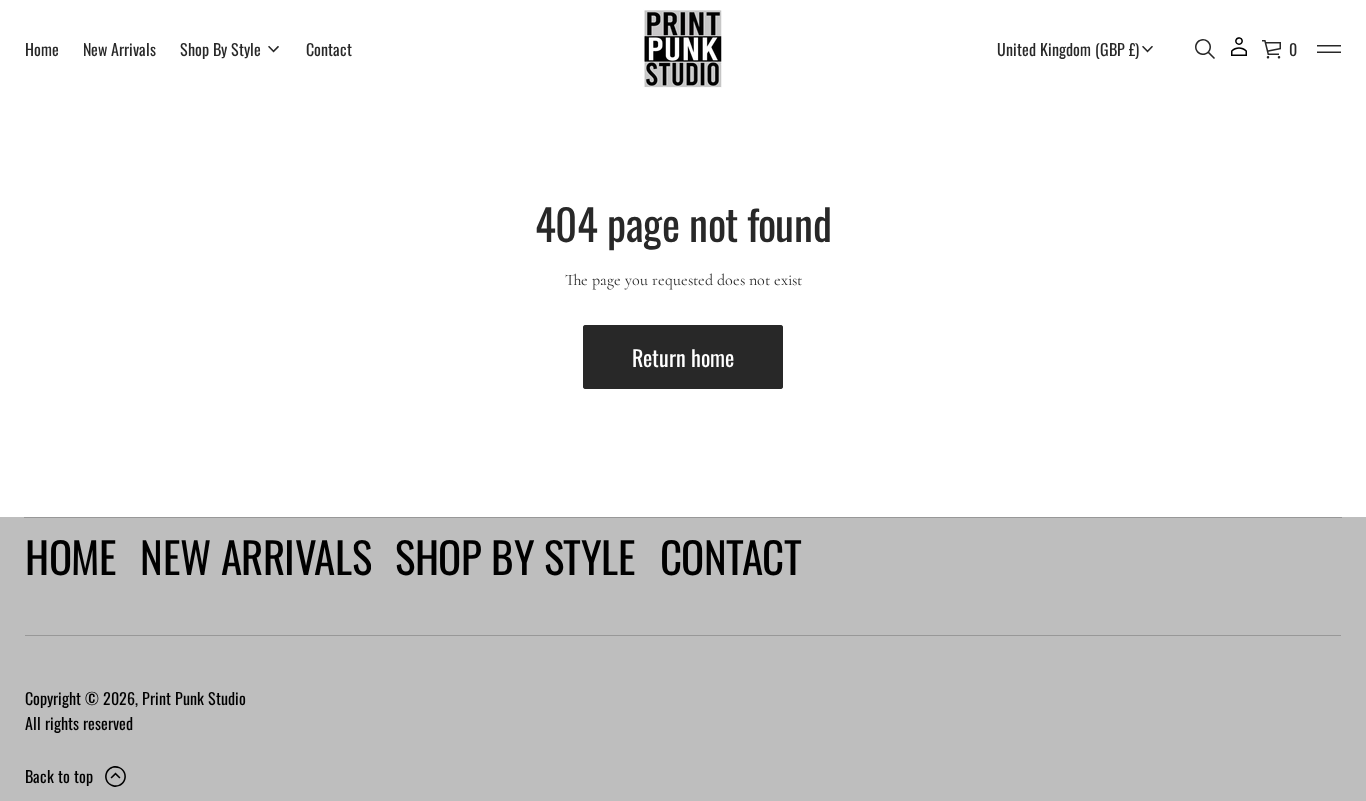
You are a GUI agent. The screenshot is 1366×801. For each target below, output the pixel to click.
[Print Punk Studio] (683, 49)
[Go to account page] (1239, 53)
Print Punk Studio (194, 698)
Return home (683, 357)
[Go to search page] (1205, 49)
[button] (1205, 49)
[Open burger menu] (1329, 49)
